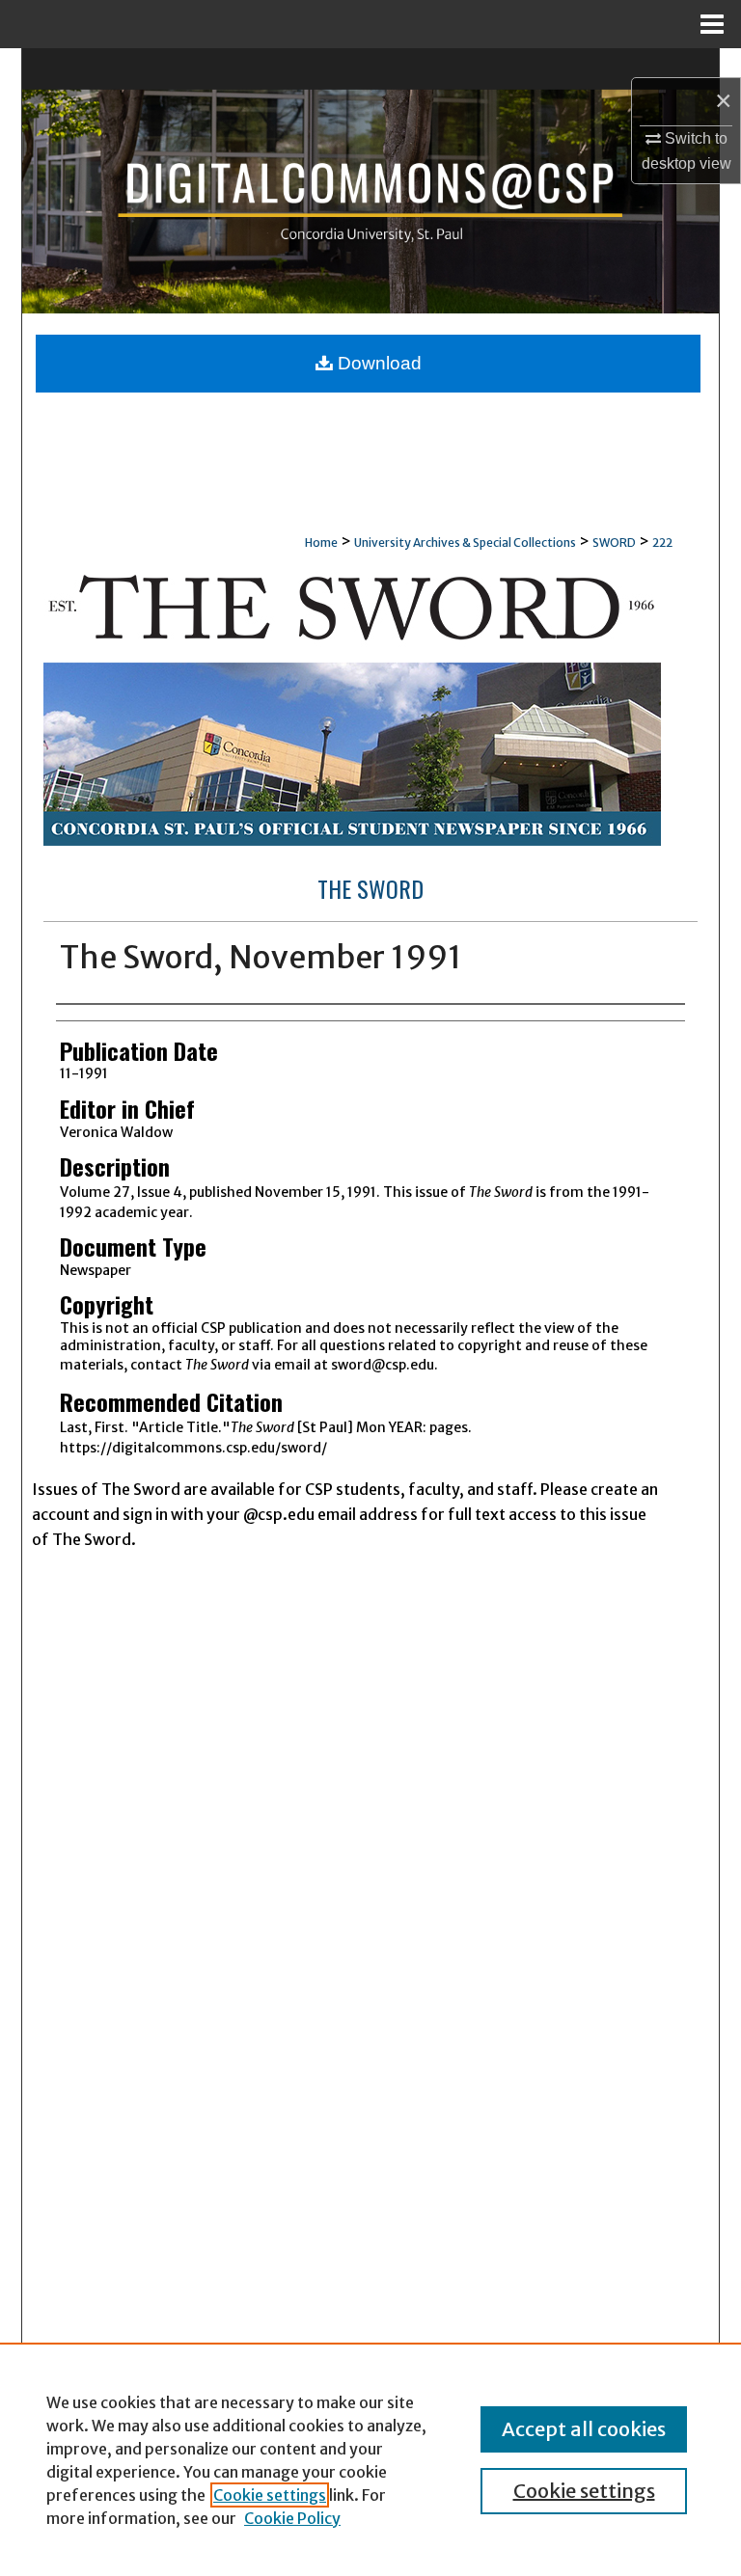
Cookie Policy (292, 2518)
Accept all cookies (584, 2429)
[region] (370, 2459)
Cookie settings (270, 2495)
